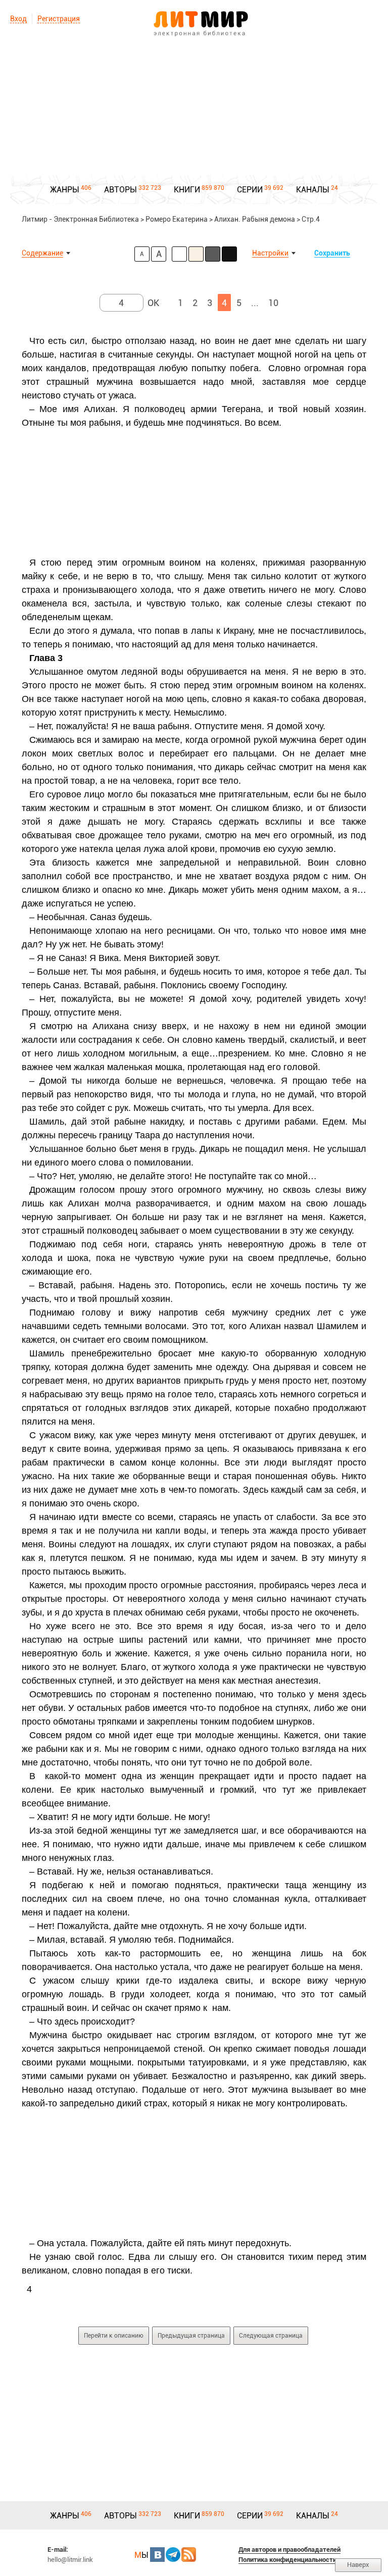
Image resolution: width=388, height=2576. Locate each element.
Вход (18, 19)
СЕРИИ (250, 190)
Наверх (358, 2565)
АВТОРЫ (120, 190)
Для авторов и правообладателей (289, 2549)
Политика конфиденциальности (287, 2560)
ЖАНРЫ (65, 190)
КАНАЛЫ (313, 190)
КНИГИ (187, 190)
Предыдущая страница (191, 2336)
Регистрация (59, 19)
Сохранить (332, 253)
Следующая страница (271, 2336)
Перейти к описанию (114, 2336)
